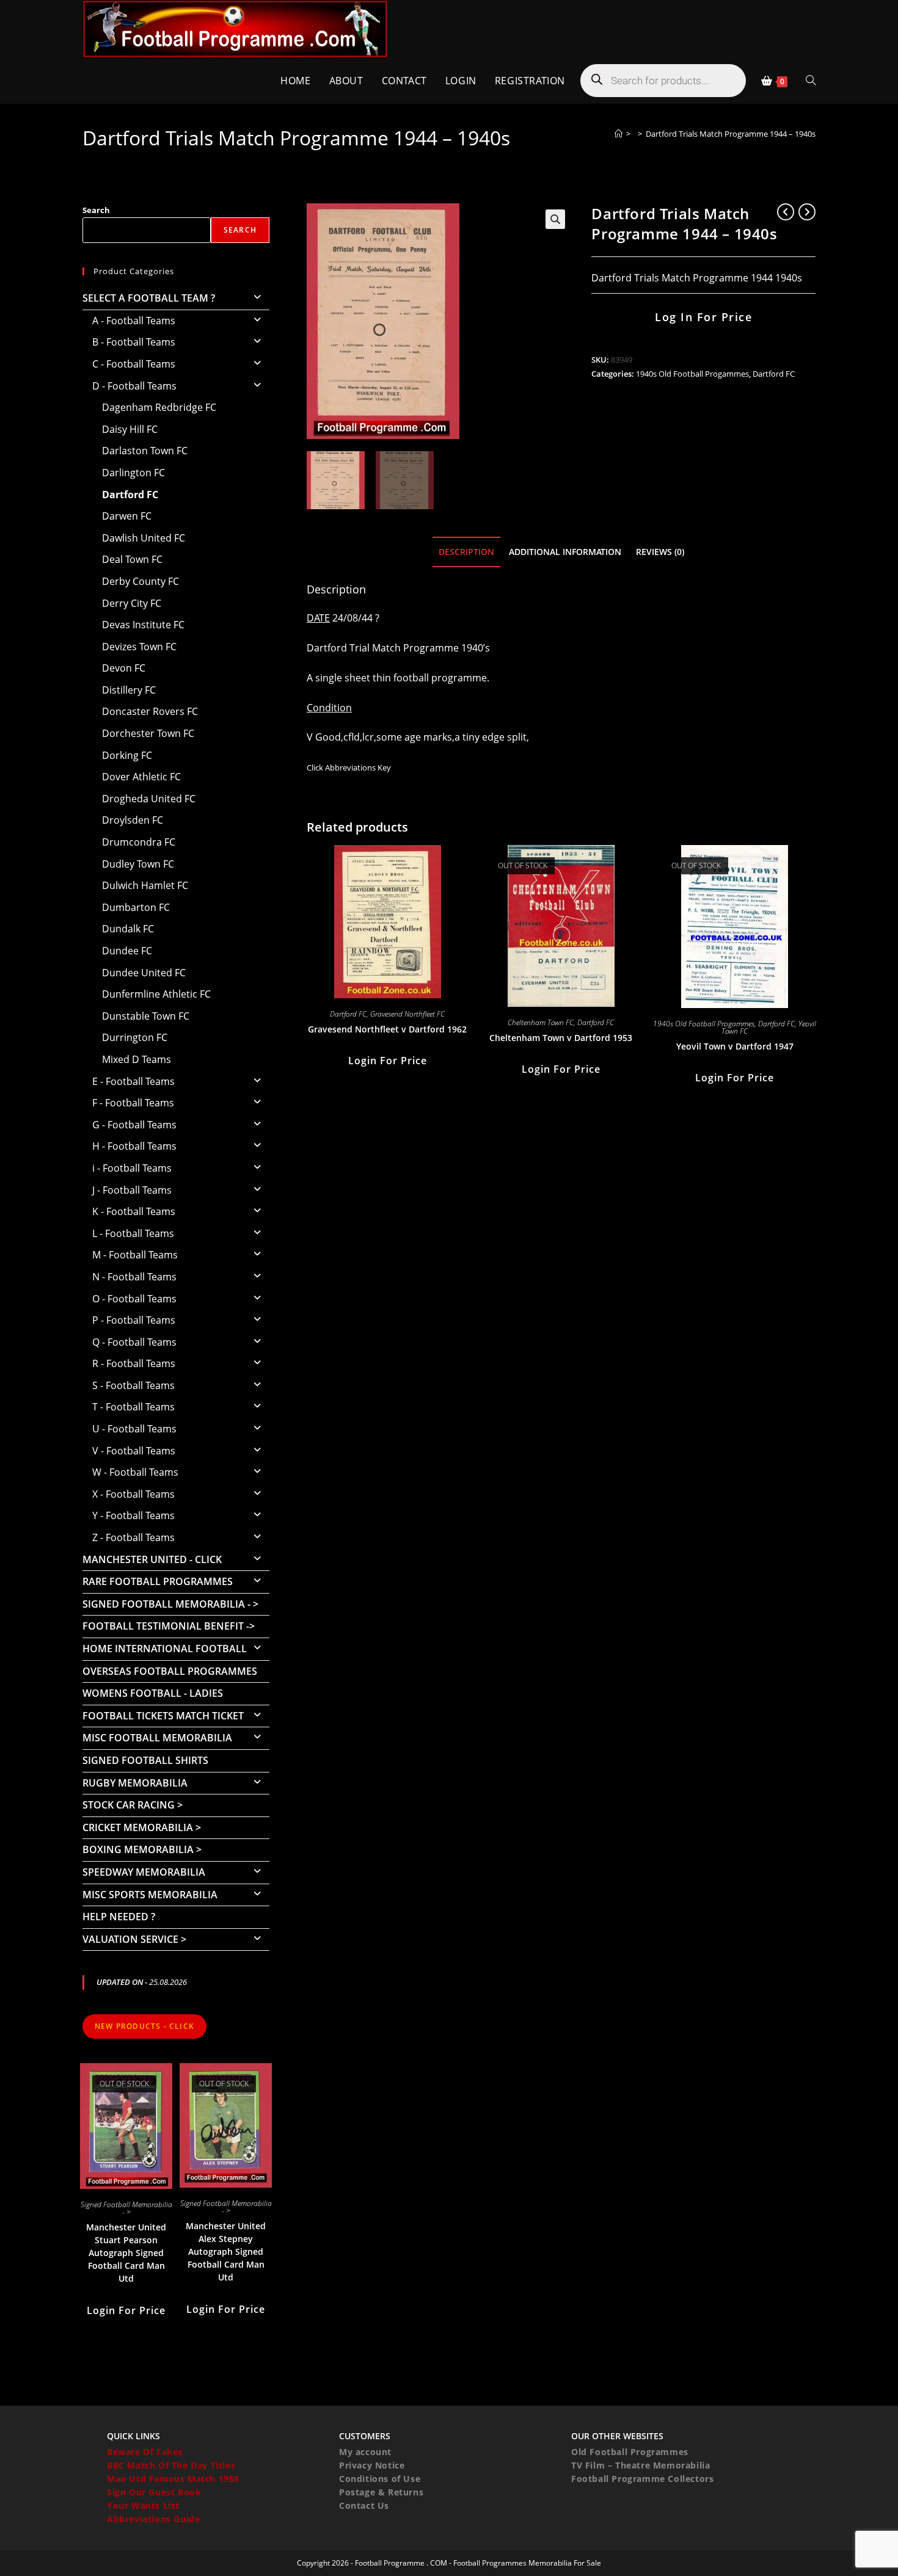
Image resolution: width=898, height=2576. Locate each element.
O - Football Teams (134, 1299)
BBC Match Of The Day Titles (171, 2465)
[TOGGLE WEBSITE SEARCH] (811, 81)
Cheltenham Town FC (541, 1022)
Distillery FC (129, 690)
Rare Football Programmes (158, 1581)
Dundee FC (127, 951)
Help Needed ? (119, 1917)
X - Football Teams (133, 1494)
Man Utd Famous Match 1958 (173, 2479)
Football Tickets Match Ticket (163, 1716)
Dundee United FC (144, 973)
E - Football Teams (133, 1081)
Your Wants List (143, 2505)
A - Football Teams (134, 321)
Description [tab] (466, 552)
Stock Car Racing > (133, 1805)
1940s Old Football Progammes (692, 374)
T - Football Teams (133, 1407)
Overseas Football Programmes (170, 1671)
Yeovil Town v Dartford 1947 (735, 1046)
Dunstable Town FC (146, 1016)
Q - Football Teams (134, 1342)
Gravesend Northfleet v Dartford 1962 (387, 1029)
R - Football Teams (134, 1363)
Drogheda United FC (149, 799)
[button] (555, 219)
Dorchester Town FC (148, 733)
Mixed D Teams (137, 1059)
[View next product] (807, 212)
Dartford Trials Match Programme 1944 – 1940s (731, 134)
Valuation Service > (134, 1939)
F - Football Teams (133, 1103)
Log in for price (703, 317)
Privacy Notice (372, 2465)
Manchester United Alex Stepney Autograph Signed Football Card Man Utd (226, 2251)
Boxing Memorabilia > (142, 1849)
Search (96, 210)
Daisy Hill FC (130, 429)
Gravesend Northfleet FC (407, 1014)
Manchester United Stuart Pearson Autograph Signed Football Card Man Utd (126, 2253)
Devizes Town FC (139, 647)
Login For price (388, 1061)
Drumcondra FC (139, 842)
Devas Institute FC (143, 625)
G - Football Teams (134, 1125)
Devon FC (124, 668)
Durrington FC (135, 1037)
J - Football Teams (132, 1190)
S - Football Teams (133, 1385)
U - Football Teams (134, 1429)
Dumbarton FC (136, 907)
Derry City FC (132, 603)
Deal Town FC (132, 559)
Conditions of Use (380, 2479)
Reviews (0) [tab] (660, 552)
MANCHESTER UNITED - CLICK (152, 1559)
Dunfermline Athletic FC (156, 994)
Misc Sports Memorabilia (150, 1895)
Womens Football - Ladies (153, 1693)
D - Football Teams (134, 386)
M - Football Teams (135, 1255)
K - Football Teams (134, 1211)
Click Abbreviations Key (349, 767)
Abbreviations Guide (153, 2519)
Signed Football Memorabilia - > (170, 1604)
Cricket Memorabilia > (142, 1827)
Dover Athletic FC (141, 777)
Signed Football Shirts (145, 1760)
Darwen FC (127, 516)
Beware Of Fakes (145, 2452)
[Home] (619, 134)
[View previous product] (786, 212)
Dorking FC (127, 755)
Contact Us (364, 2505)
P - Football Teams (134, 1320)
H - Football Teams (134, 1146)
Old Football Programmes (630, 2452)
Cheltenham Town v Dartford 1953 (561, 1038)
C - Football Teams (134, 364)
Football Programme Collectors (642, 2479)
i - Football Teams (132, 1168)
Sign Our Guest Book (154, 2492)
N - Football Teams (134, 1277)
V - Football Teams (134, 1451)
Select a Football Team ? (149, 298)
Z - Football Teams (133, 1537)
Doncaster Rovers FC (150, 711)
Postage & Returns (381, 2492)
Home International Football (165, 1649)
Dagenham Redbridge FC (159, 407)
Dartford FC (774, 374)
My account (365, 2452)
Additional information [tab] (565, 552)
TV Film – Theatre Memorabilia (641, 2465)
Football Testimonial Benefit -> (169, 1626)
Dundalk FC (128, 929)
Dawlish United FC (144, 538)
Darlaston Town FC (145, 451)
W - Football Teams (135, 1472)
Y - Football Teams (133, 1515)
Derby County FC (141, 581)
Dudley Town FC (138, 864)
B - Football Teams (134, 342)
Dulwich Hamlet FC (145, 885)
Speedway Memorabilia (144, 1872)
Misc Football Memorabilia (157, 1738)
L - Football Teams (133, 1233)
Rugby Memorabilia (135, 1783)
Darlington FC (133, 473)
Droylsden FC (133, 820)
